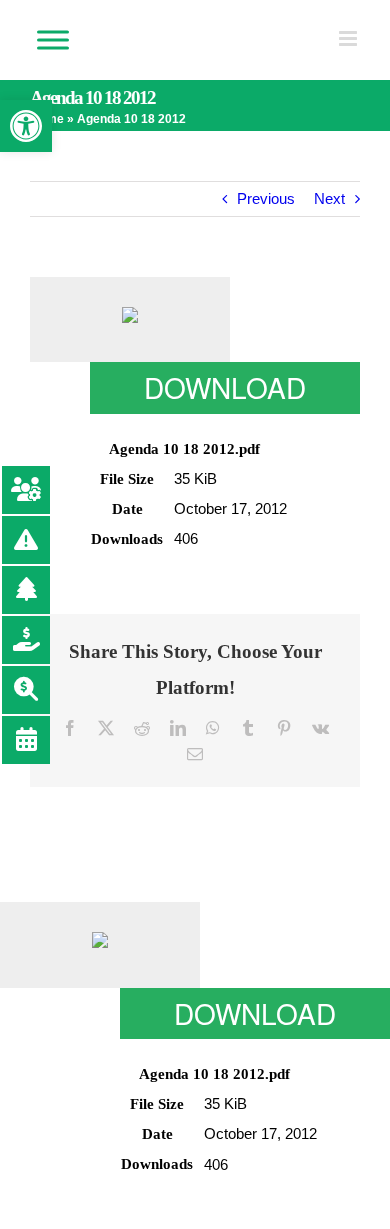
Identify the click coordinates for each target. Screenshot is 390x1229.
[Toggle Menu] (53, 39)
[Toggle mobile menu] (349, 38)
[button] (26, 126)
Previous (266, 198)
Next (329, 198)
